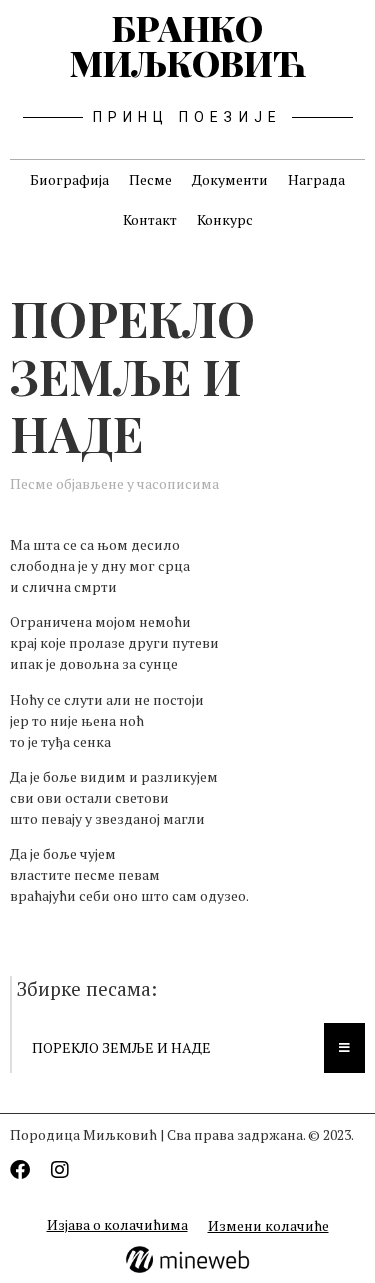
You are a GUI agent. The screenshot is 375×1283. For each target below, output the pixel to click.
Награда (316, 179)
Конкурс (225, 219)
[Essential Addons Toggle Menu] (344, 1048)
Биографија (69, 179)
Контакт (150, 219)
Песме (150, 179)
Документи (230, 179)
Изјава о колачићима (117, 1224)
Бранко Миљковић (188, 45)
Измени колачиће (268, 1225)
